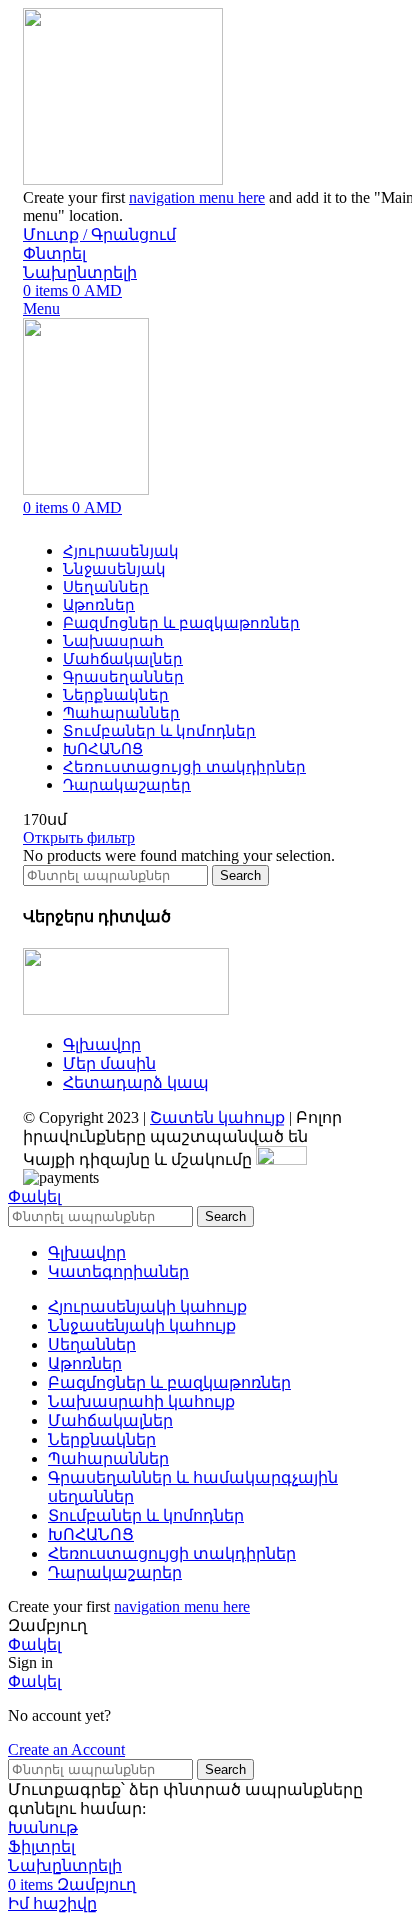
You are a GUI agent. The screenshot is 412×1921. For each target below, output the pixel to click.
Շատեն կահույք (217, 1117)
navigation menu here (197, 197)
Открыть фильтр (79, 837)
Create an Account (66, 1749)
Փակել (34, 1196)
